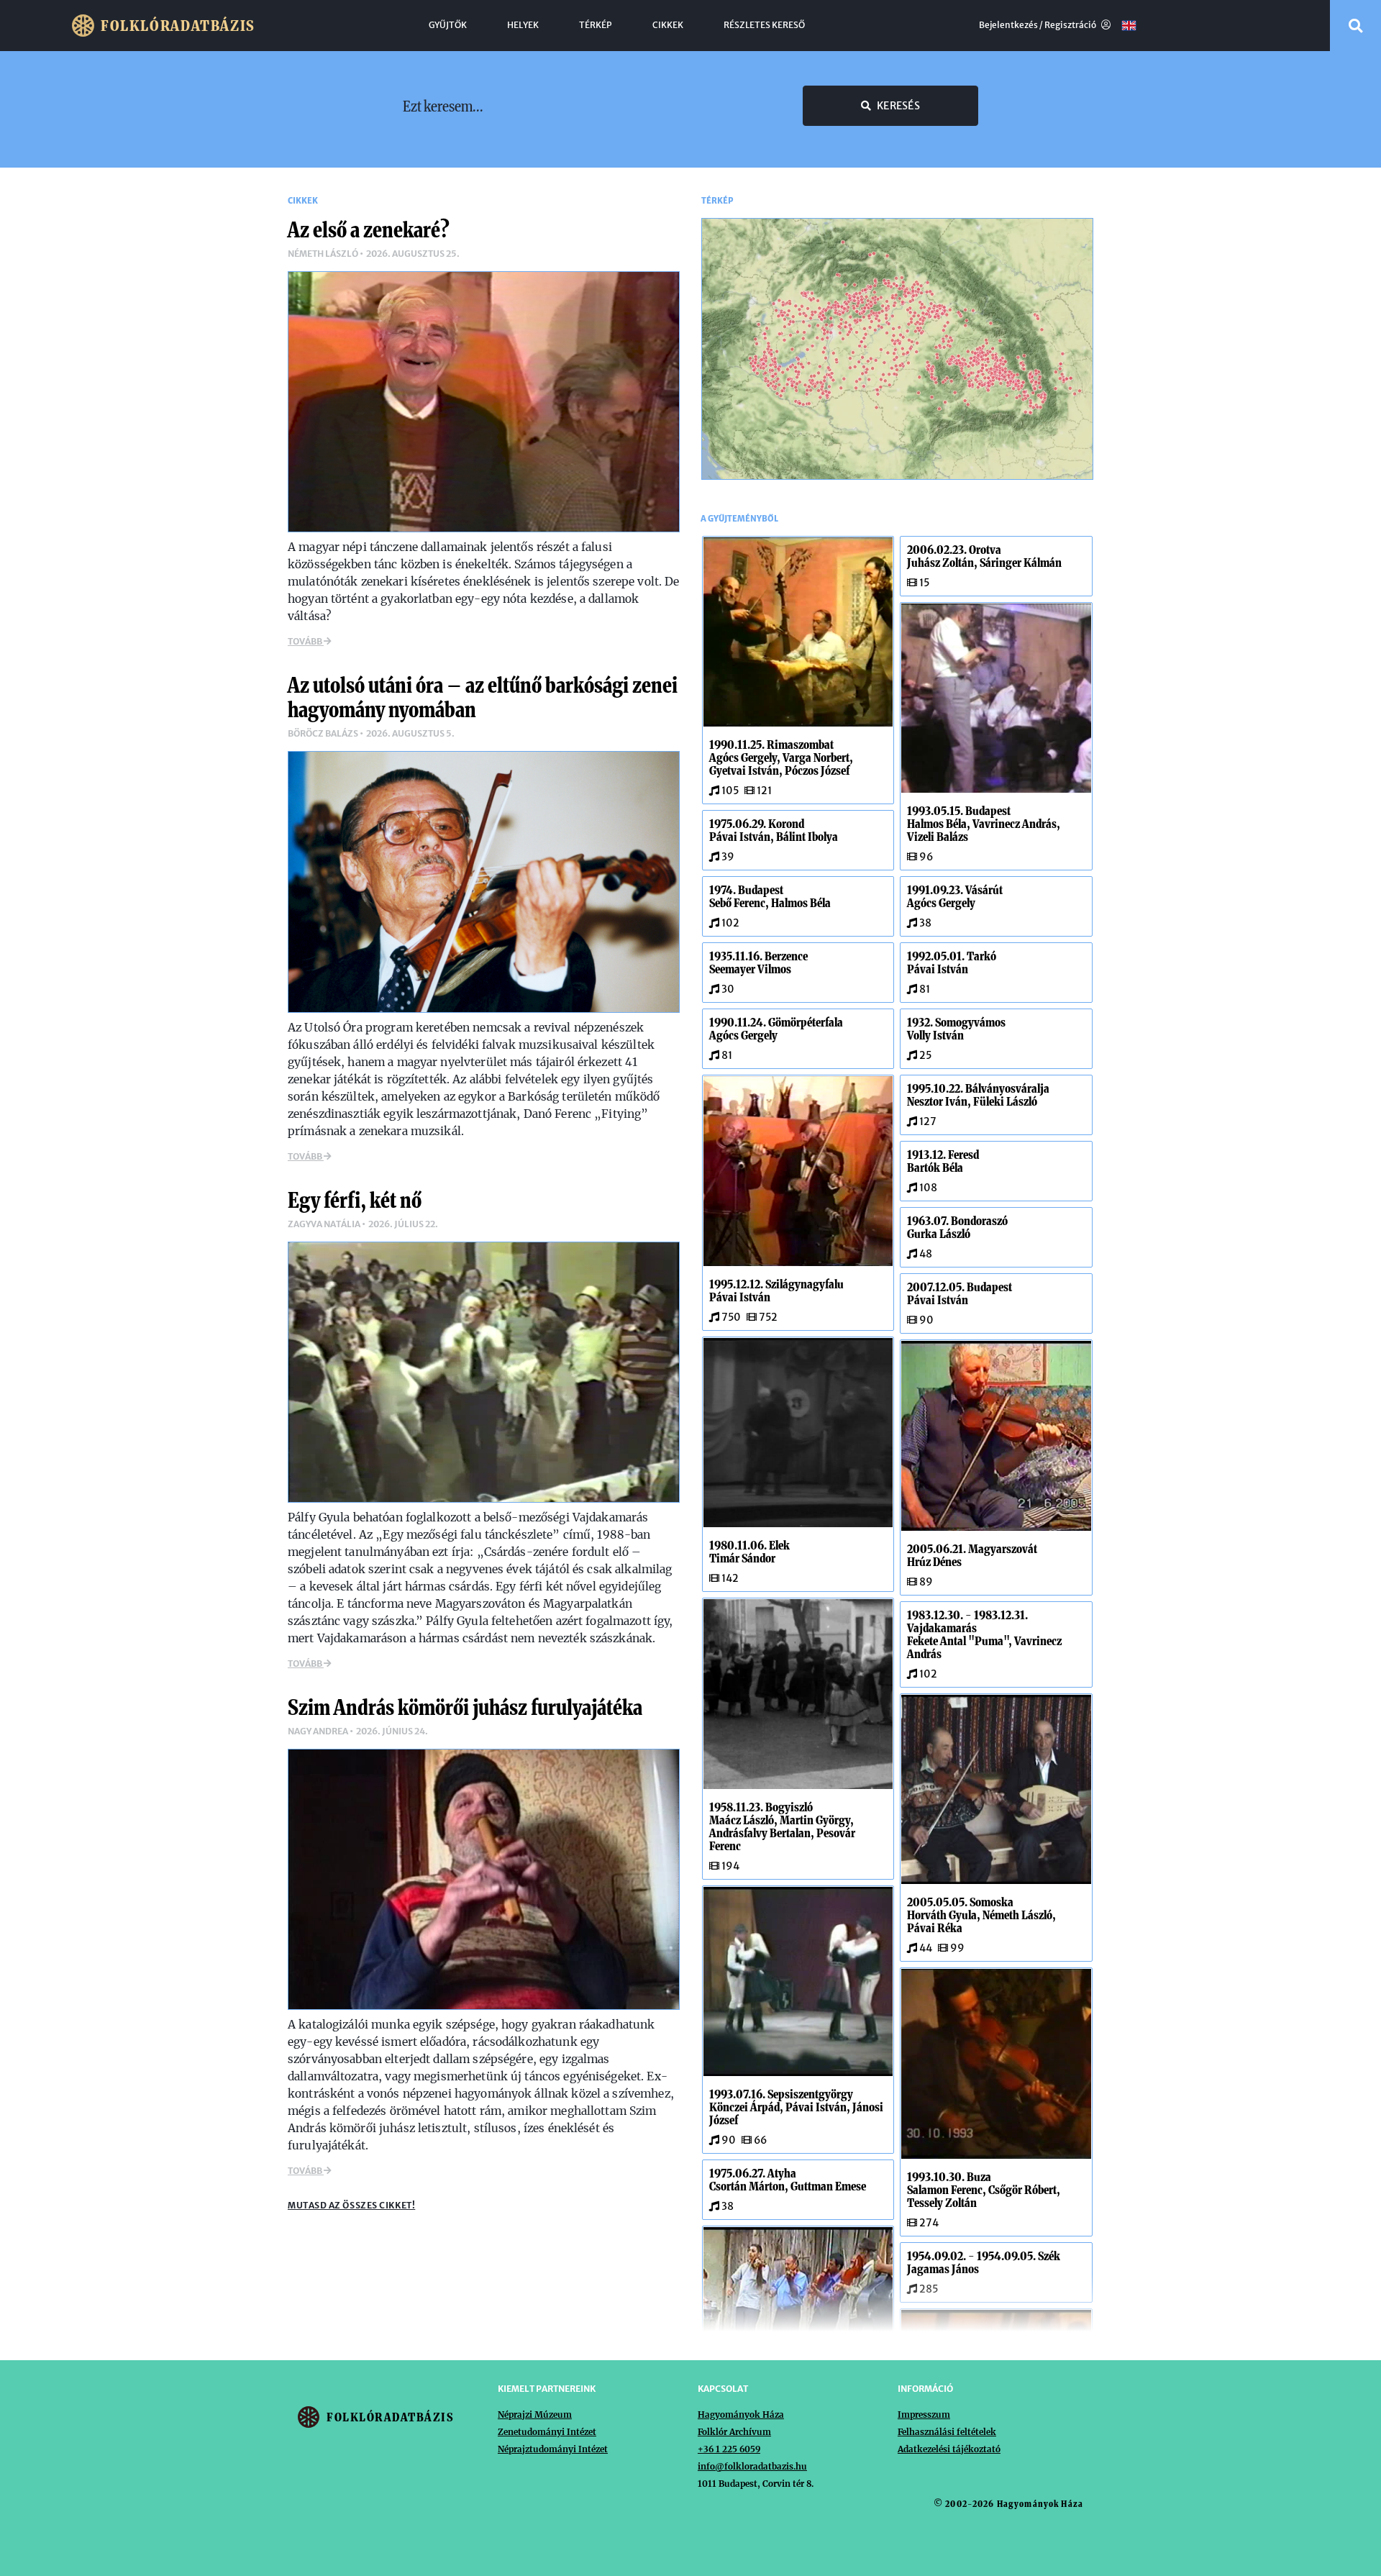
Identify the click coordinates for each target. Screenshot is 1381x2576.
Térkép (596, 25)
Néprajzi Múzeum (535, 2415)
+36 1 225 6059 (729, 2449)
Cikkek (668, 25)
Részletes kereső (764, 25)
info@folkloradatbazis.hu (752, 2466)
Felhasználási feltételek (947, 2432)
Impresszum (924, 2415)
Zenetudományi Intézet (547, 2432)
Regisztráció (1071, 25)
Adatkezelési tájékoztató (949, 2449)
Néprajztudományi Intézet (553, 2449)
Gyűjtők (448, 25)
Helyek (523, 25)
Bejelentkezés (1008, 25)
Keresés (898, 106)
